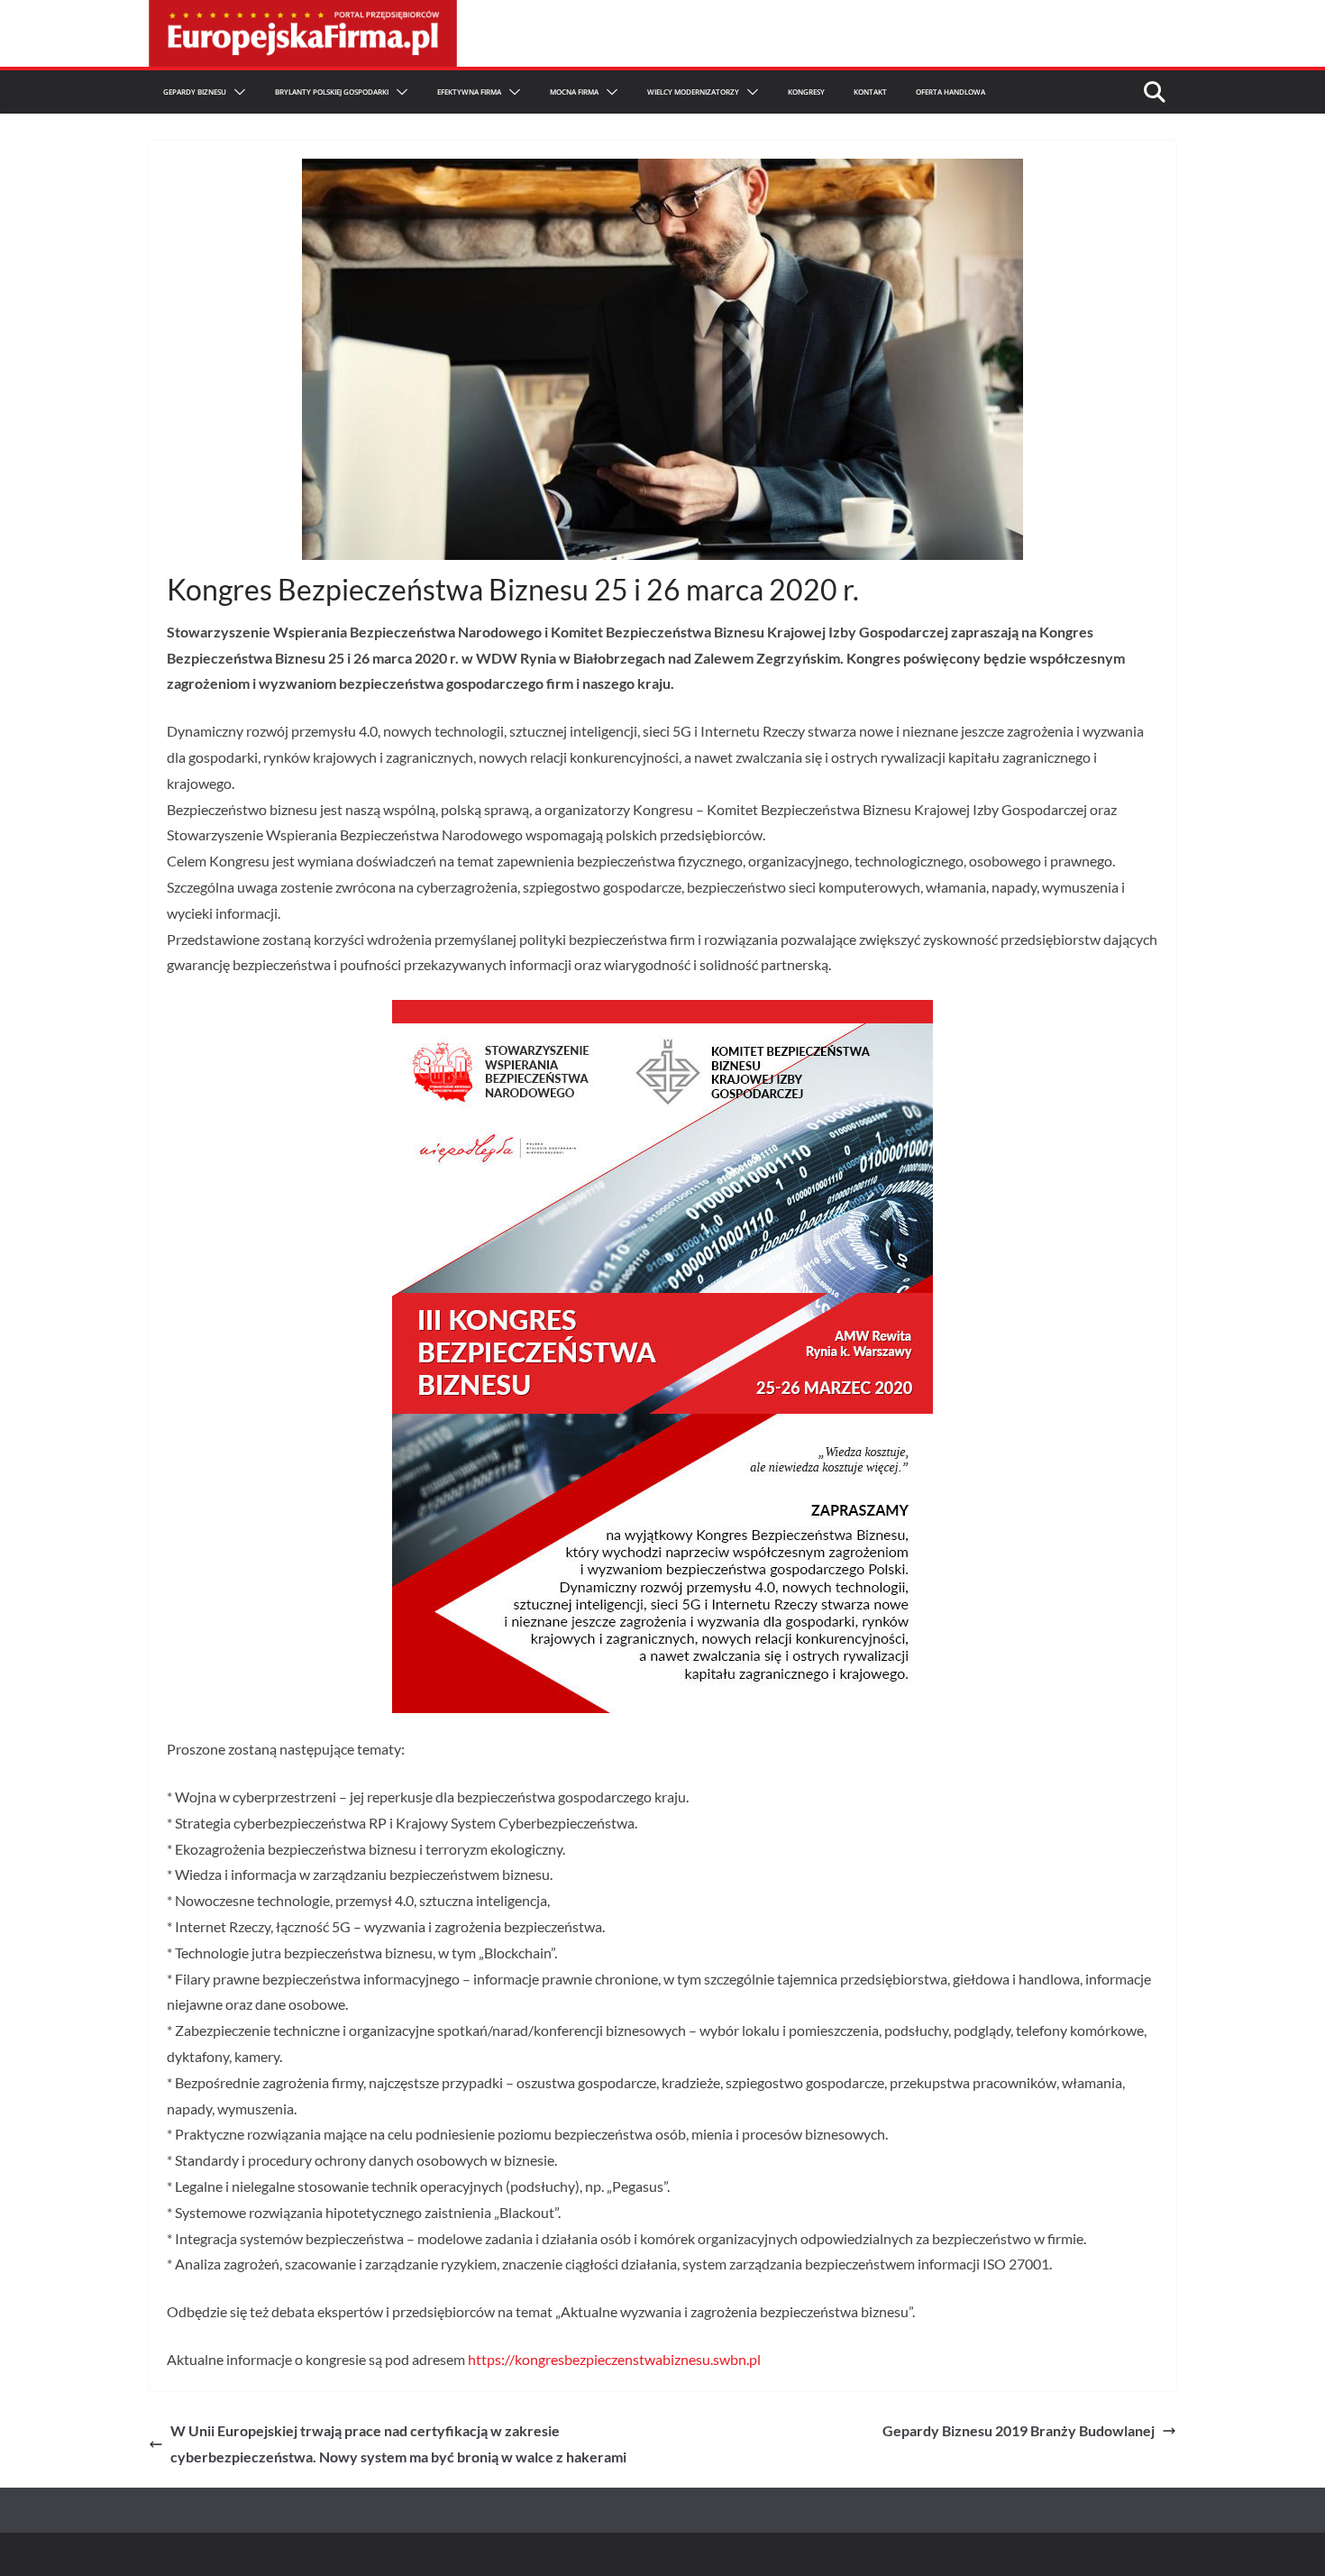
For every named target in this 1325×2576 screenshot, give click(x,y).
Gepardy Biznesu (195, 92)
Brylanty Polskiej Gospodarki (332, 92)
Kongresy (806, 92)
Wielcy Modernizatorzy (693, 92)
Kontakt (870, 92)
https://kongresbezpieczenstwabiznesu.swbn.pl (614, 2359)
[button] (236, 92)
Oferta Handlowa (950, 92)
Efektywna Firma (469, 92)
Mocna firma (574, 92)
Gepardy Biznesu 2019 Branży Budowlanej (1019, 2430)
